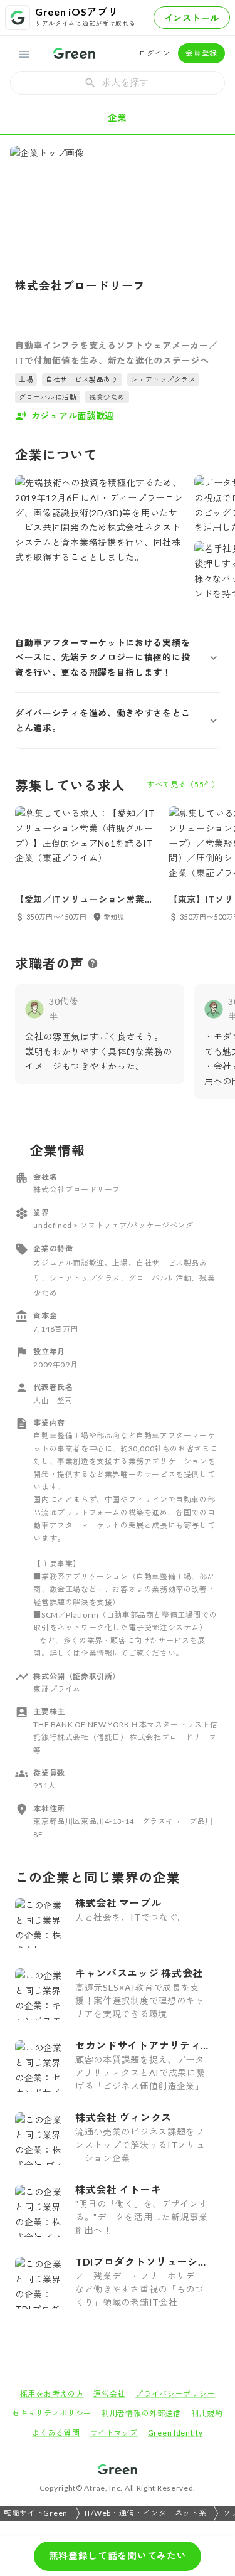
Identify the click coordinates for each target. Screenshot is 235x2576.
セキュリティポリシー (52, 2413)
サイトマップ (114, 2433)
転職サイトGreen (36, 2513)
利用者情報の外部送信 (141, 2413)
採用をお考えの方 (52, 2394)
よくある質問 (56, 2433)
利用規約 (207, 2413)
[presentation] (118, 83)
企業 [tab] (118, 117)
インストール (192, 18)
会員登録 (201, 53)
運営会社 (109, 2394)
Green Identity (175, 2433)
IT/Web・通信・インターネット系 (146, 2513)
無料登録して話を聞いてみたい (118, 2555)
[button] (118, 658)
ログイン (154, 53)
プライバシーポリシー (175, 2394)
